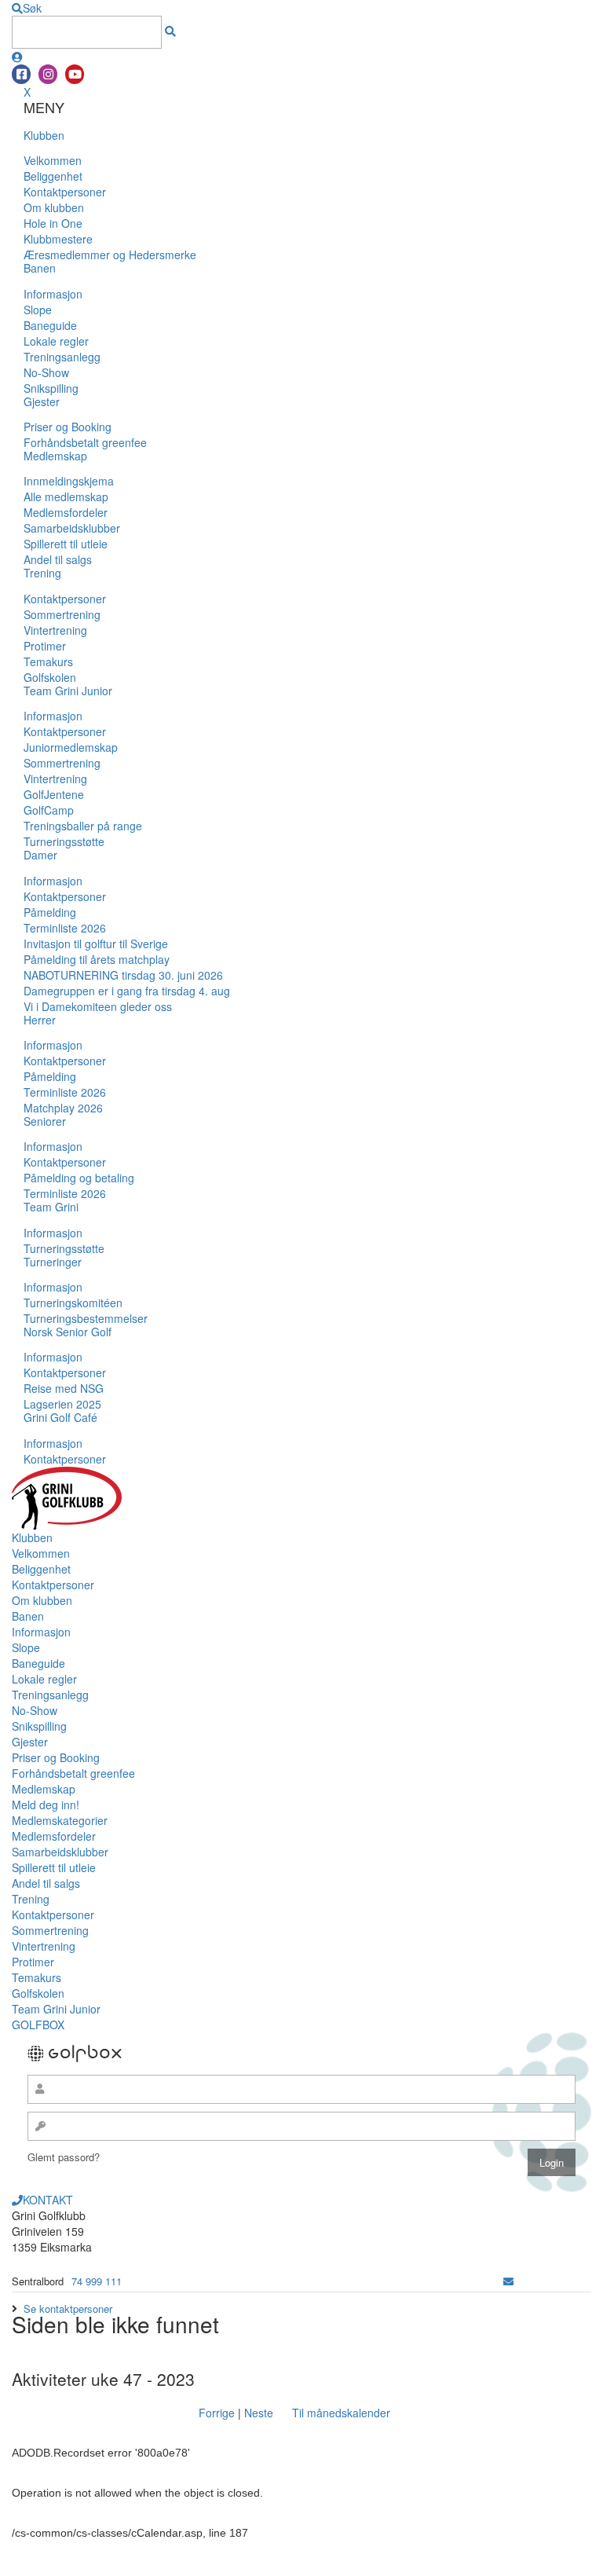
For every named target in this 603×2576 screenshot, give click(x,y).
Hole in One (53, 223)
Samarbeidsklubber (72, 528)
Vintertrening (55, 630)
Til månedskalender (341, 2413)
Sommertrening (62, 614)
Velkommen (53, 160)
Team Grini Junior (68, 691)
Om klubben (54, 207)
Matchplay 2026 (63, 1108)
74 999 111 (97, 2281)
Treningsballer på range (83, 826)
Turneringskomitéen (73, 1303)
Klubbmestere (58, 239)
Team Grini (51, 1207)
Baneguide (50, 325)
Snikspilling (51, 388)
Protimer (45, 646)
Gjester (42, 401)
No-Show (46, 372)
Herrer (40, 1020)
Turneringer (53, 1262)
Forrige (217, 2413)
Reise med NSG (64, 1388)
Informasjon (53, 294)
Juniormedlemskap (71, 747)
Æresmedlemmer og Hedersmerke (110, 255)
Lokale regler (56, 341)
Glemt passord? (64, 2157)
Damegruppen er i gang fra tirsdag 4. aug (127, 991)
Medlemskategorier (60, 1820)
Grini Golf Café (60, 1417)
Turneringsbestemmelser (86, 1318)
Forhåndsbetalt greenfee (85, 442)
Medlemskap (55, 456)
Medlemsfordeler (66, 512)
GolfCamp (49, 810)
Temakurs (48, 661)
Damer (40, 855)
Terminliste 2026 (65, 928)
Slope (38, 310)
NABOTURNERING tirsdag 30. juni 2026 (123, 975)
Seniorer (45, 1121)
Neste (259, 2413)
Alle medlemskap (66, 497)
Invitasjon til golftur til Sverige (96, 944)
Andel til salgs (58, 559)
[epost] (508, 2281)
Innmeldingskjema (69, 481)
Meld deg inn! (46, 1805)
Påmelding (50, 912)
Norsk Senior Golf (68, 1332)
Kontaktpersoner (65, 192)
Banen (40, 268)
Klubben (44, 135)
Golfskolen (50, 677)
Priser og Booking (68, 427)
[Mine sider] (17, 57)
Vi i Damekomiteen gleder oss (98, 1006)
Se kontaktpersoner (68, 2309)
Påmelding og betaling (79, 1178)
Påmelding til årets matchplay (97, 959)
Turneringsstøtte (64, 841)
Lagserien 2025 (62, 1404)
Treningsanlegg (62, 357)
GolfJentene (54, 794)
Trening (42, 573)
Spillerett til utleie (66, 544)
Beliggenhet (53, 176)
